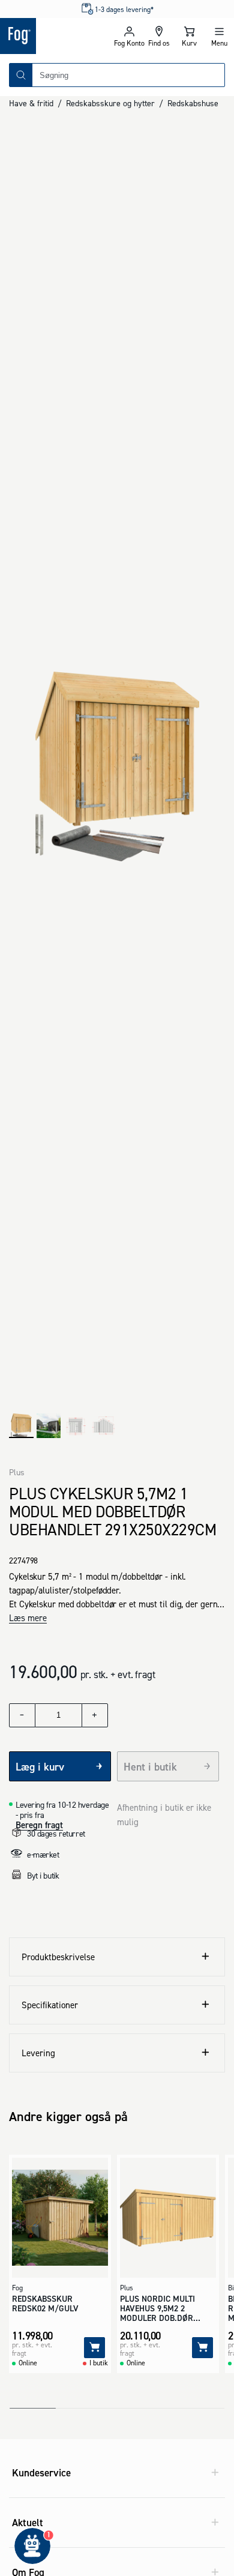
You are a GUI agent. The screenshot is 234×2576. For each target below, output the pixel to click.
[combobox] (128, 75)
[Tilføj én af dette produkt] (95, 1715)
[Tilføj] (94, 2348)
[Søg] (21, 75)
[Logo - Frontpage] (57, 36)
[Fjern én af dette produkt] (22, 1715)
